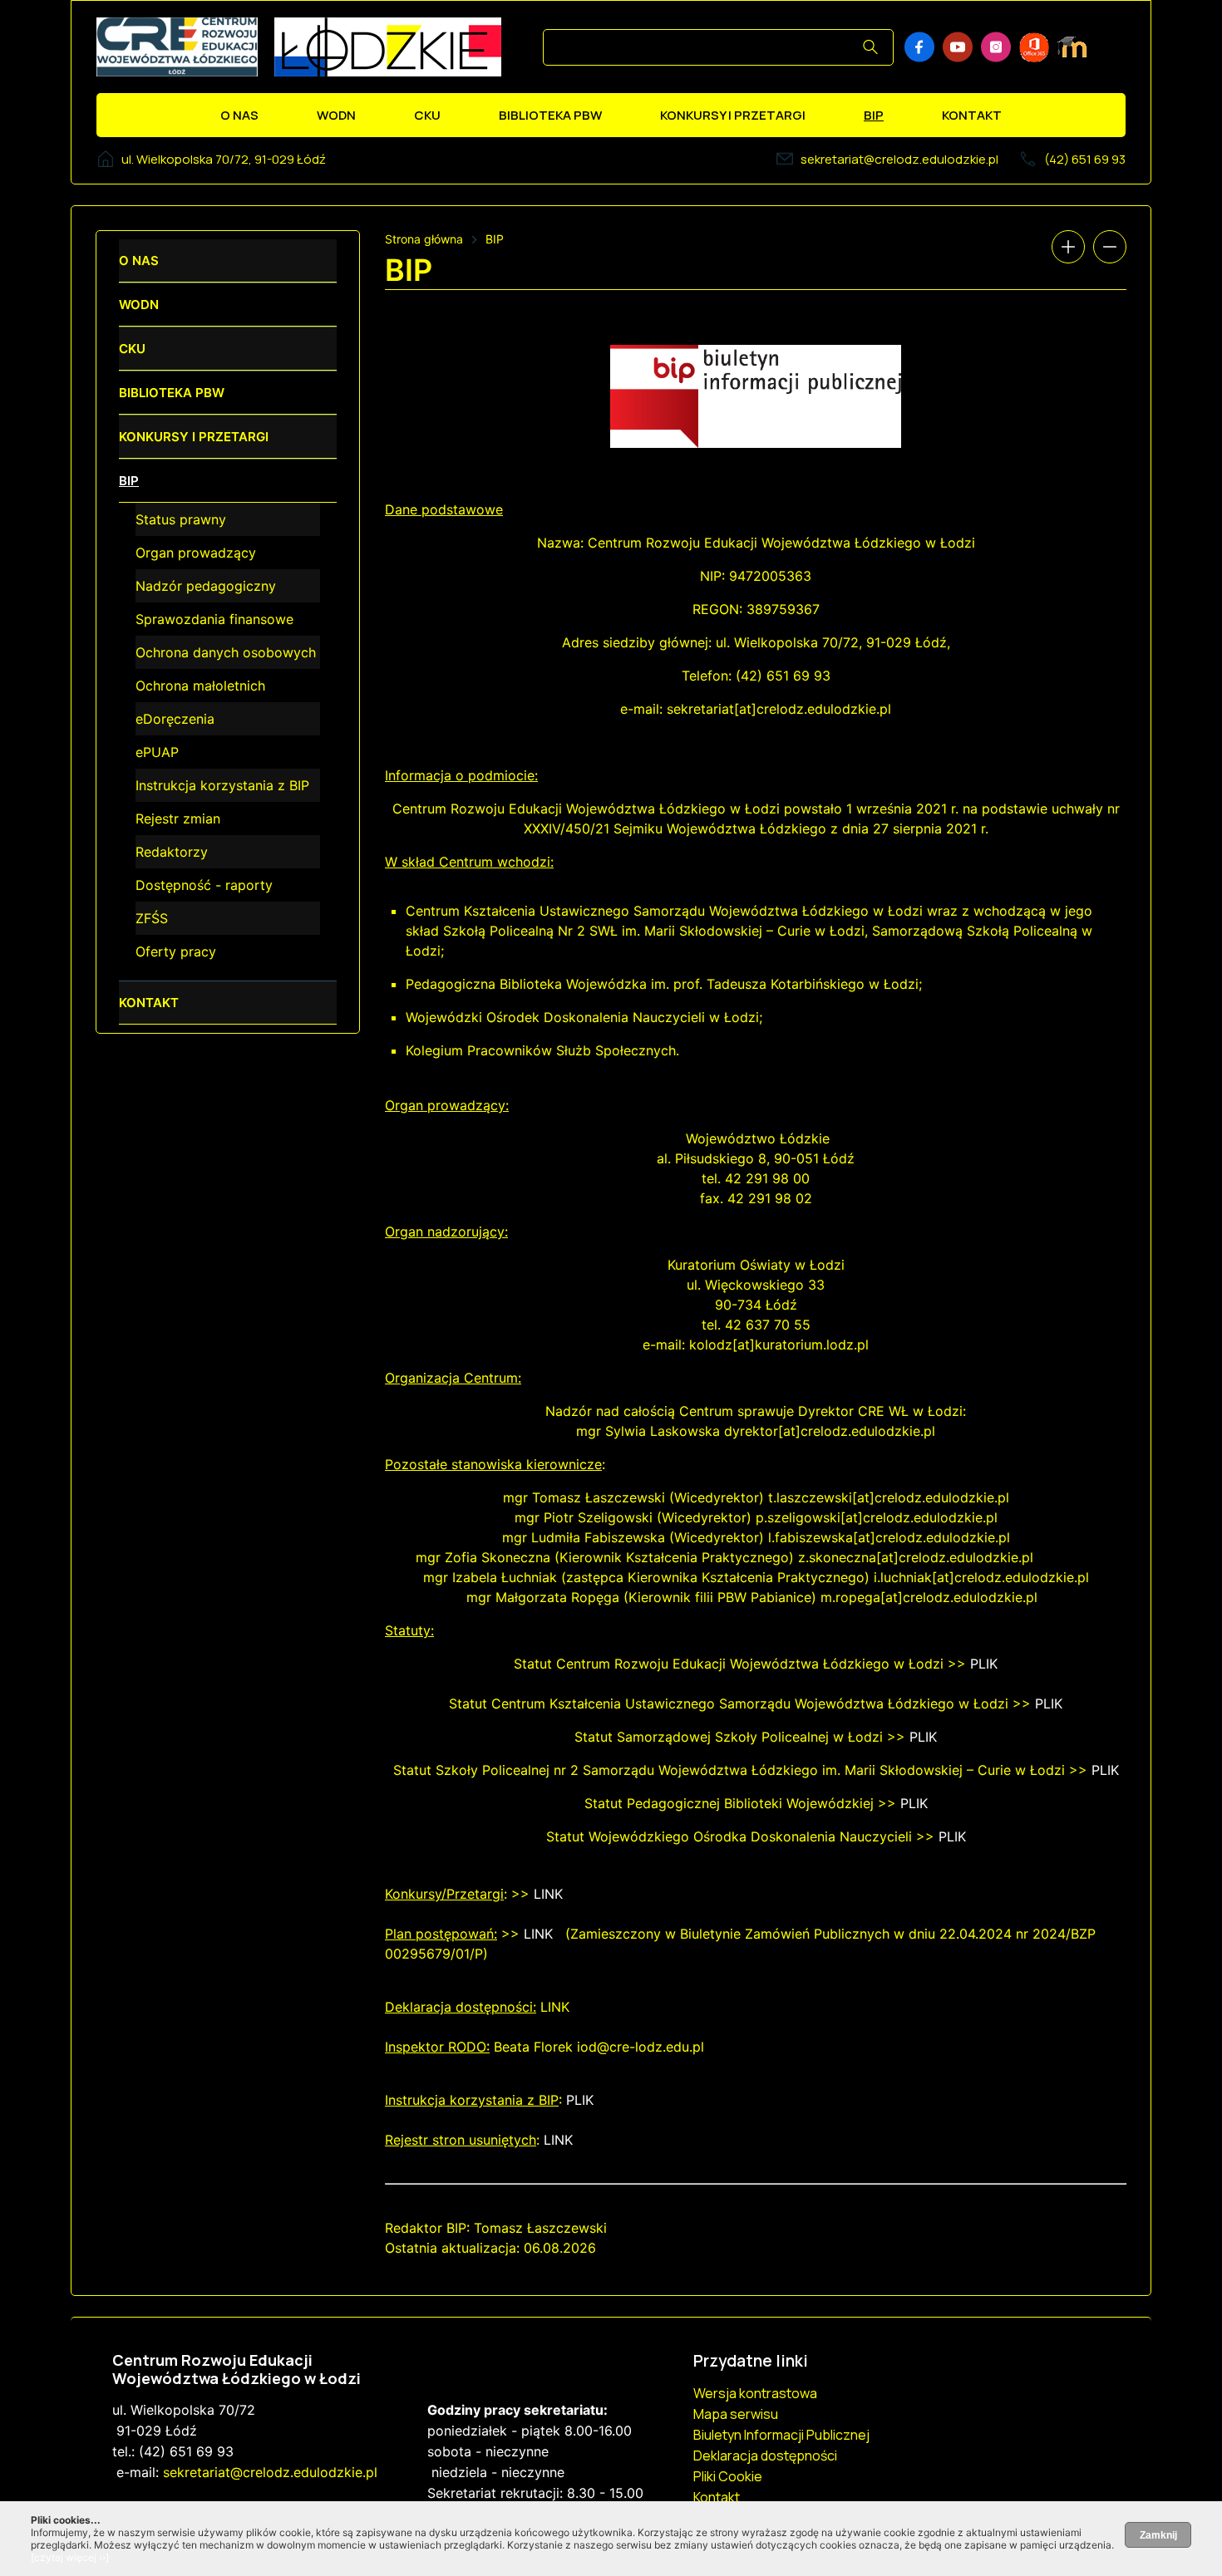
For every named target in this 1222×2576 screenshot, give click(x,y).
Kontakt (972, 115)
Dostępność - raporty (204, 885)
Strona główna (424, 239)
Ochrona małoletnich (200, 686)
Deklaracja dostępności (765, 2456)
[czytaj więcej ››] (70, 2557)
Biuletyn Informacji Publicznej (781, 2435)
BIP (874, 115)
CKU (427, 115)
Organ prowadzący (196, 553)
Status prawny (181, 519)
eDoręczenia (175, 719)
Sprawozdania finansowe (214, 619)
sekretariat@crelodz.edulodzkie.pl (899, 159)
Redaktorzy (172, 852)
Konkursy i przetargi (733, 115)
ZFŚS (152, 918)
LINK (548, 1894)
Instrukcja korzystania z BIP (222, 785)
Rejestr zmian (178, 819)
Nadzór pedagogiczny (206, 586)
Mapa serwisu (736, 2414)
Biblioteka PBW (550, 115)
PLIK (984, 1664)
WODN (336, 115)
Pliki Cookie (728, 2476)
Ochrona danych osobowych (226, 652)
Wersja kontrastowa (755, 2393)
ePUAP (157, 752)
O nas (239, 115)
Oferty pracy (176, 951)
